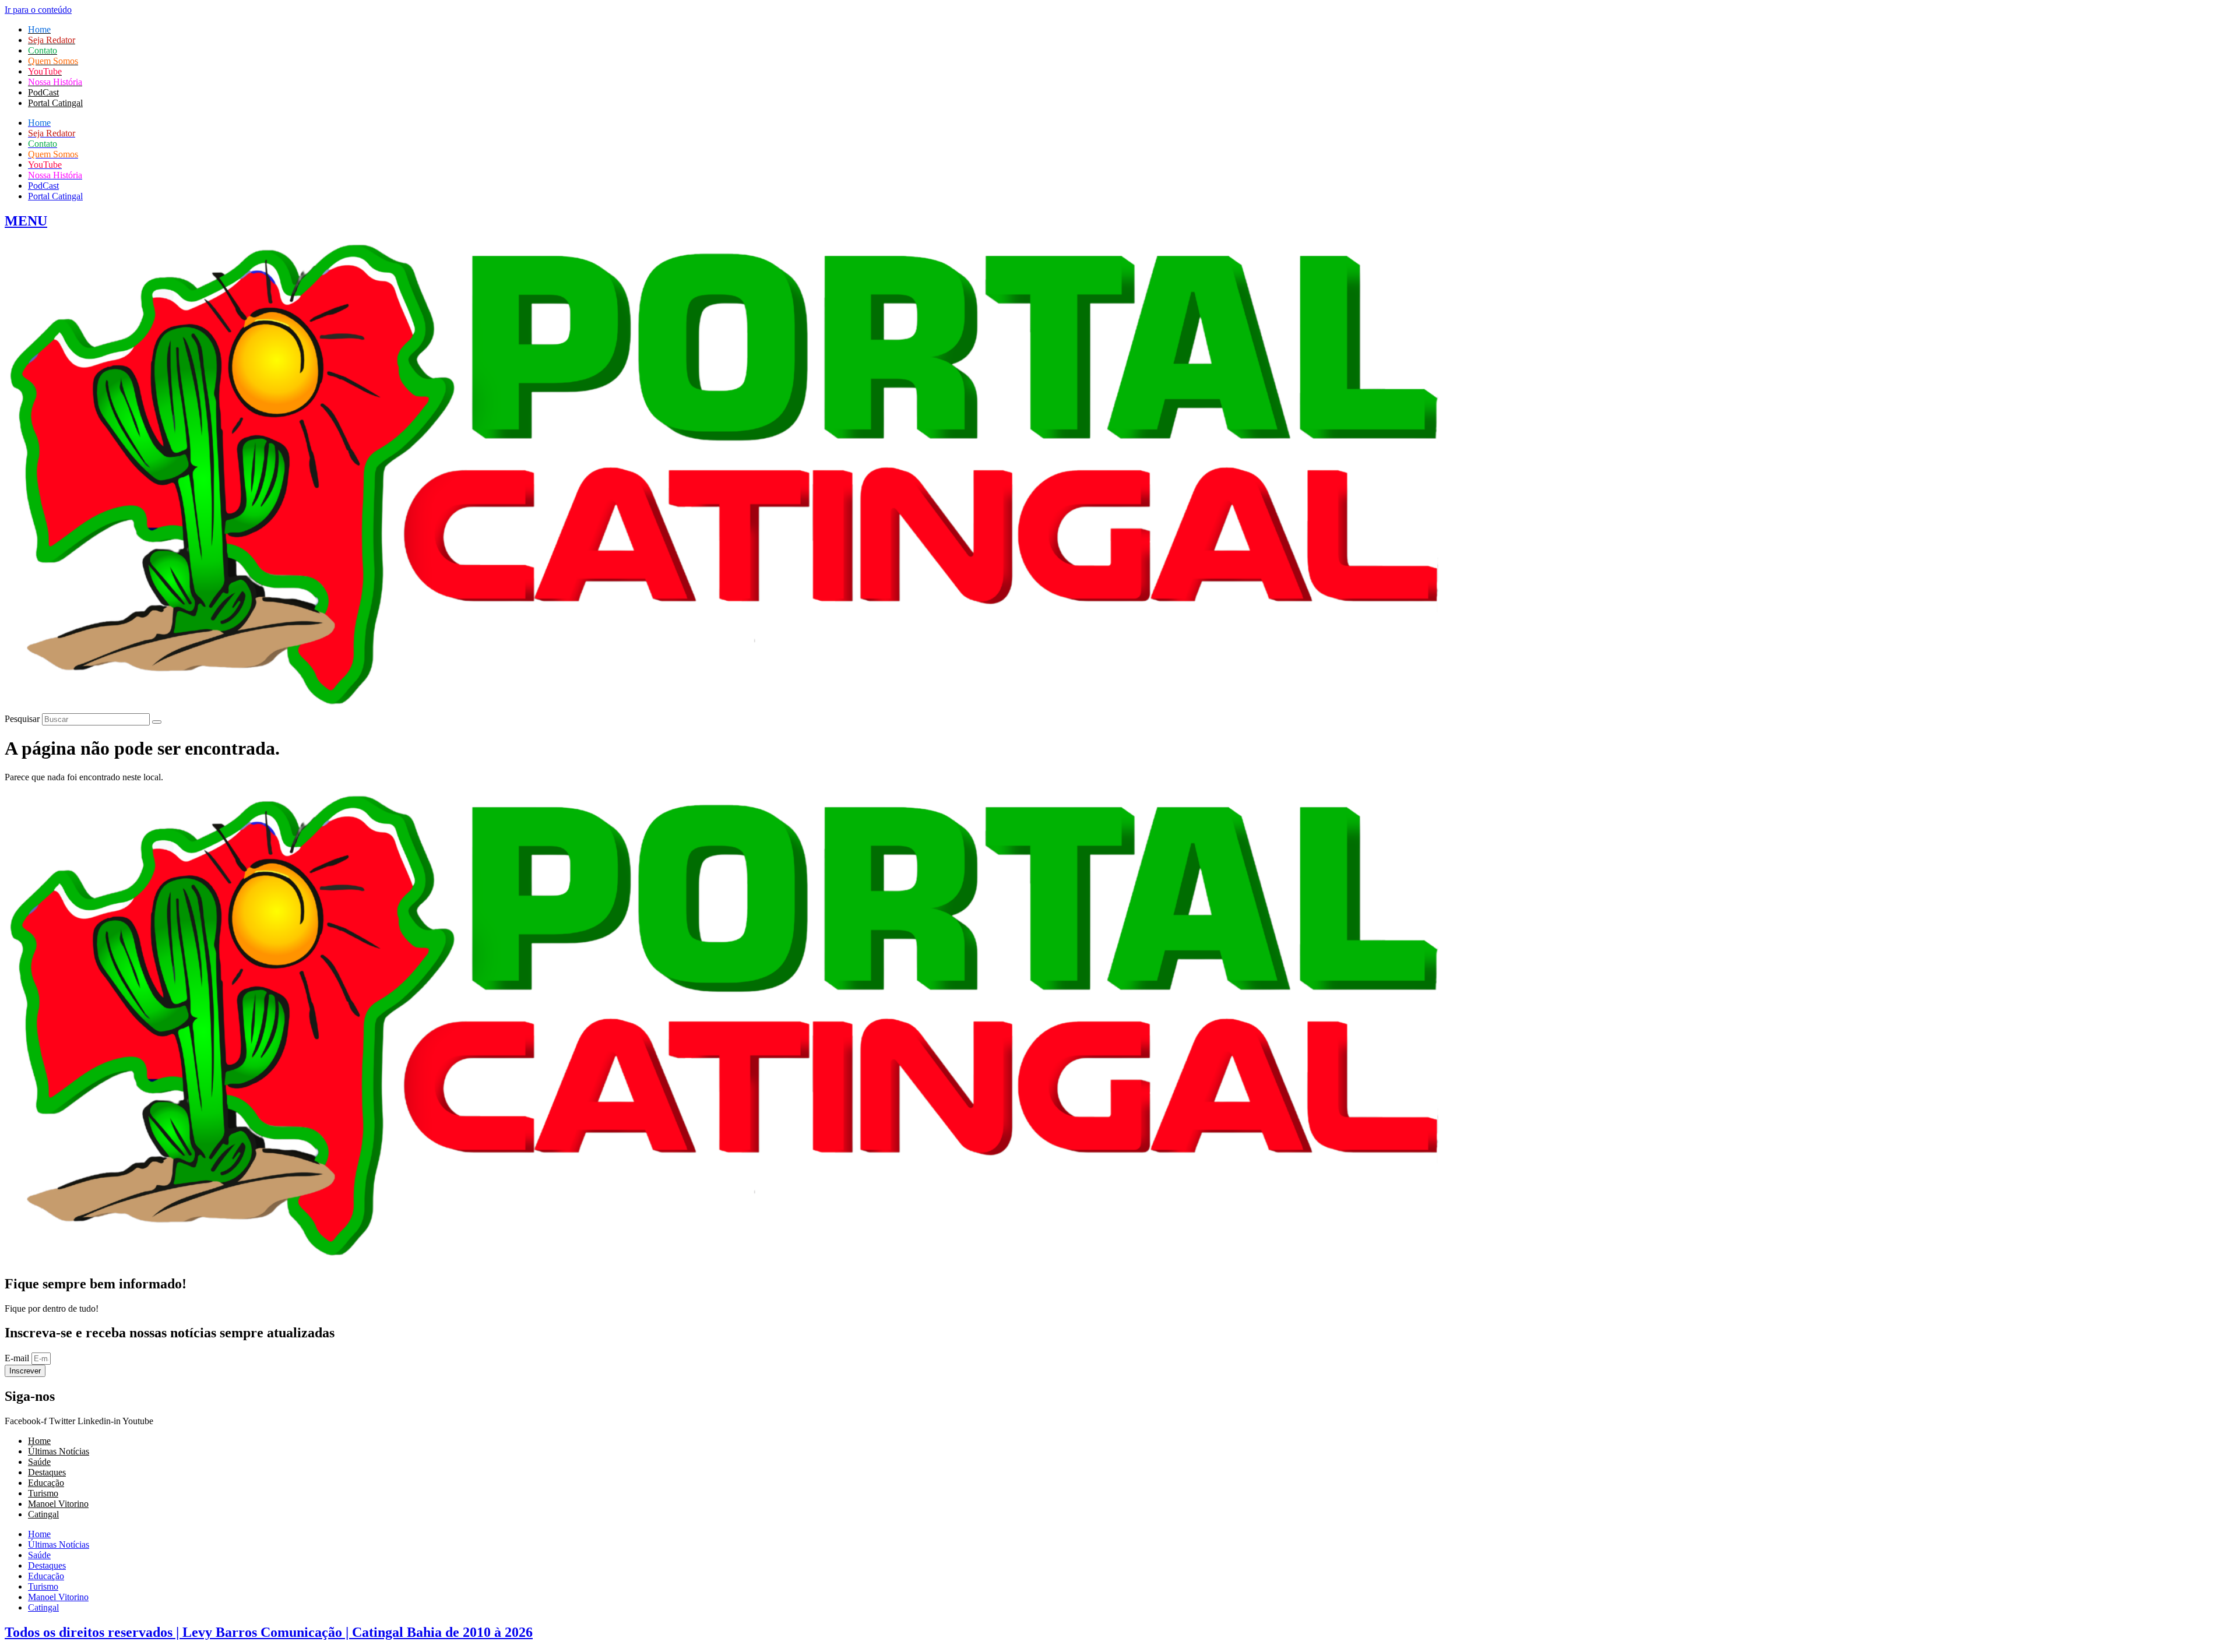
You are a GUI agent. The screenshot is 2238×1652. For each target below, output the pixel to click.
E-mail (18, 1358)
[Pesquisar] (157, 722)
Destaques (47, 1472)
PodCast (43, 92)
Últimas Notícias (59, 1451)
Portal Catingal (55, 103)
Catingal (43, 1514)
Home (39, 1441)
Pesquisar (22, 719)
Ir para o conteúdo (38, 10)
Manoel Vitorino (58, 1504)
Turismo (43, 1493)
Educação (46, 1483)
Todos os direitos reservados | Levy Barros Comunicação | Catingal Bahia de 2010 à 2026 (269, 1632)
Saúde (39, 1462)
